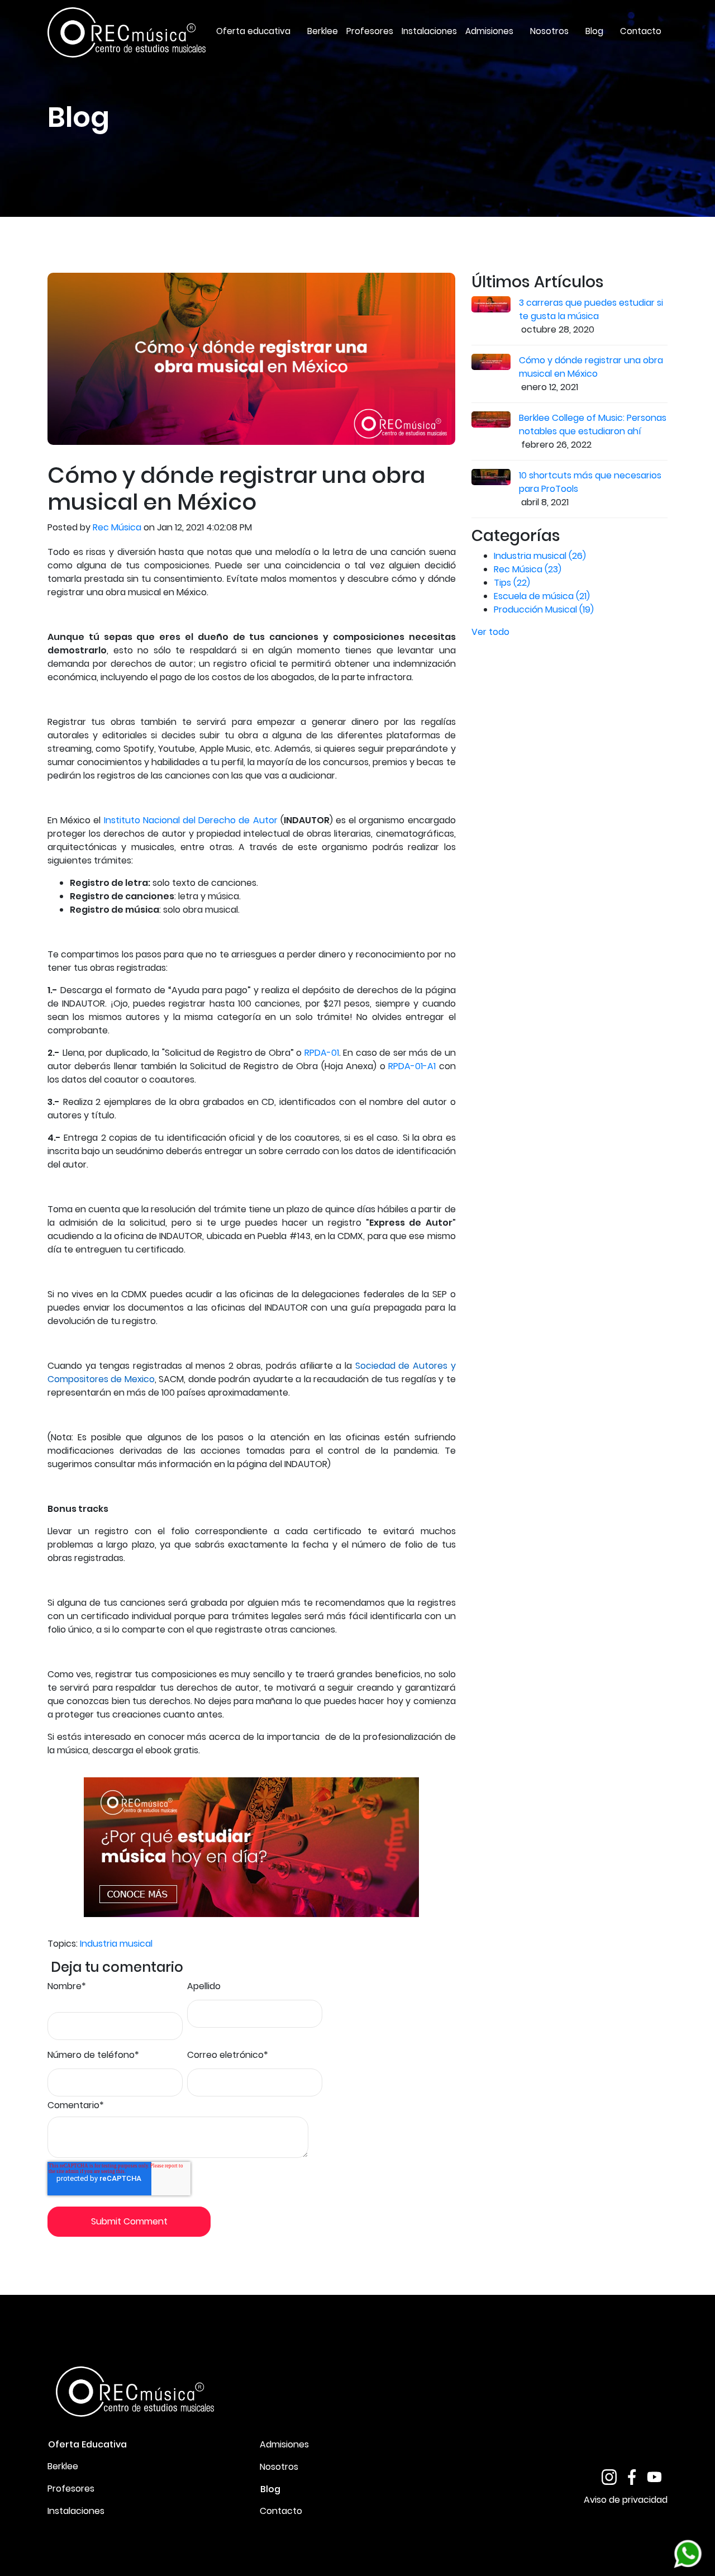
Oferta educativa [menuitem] (253, 31)
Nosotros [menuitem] (549, 31)
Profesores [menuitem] (370, 31)
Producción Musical (544, 609)
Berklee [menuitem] (323, 31)
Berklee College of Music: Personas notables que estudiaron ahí (593, 424)
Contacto (281, 2511)
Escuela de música (542, 596)
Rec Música (117, 527)
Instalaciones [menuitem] (429, 31)
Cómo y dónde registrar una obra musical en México (591, 367)
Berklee (63, 2466)
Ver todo (490, 632)
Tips (512, 583)
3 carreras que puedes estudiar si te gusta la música (591, 309)
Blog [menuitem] (594, 31)
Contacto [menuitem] (641, 31)
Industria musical (116, 1944)
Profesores (71, 2489)
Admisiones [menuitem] (489, 31)
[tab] (145, 2444)
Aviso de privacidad (626, 2500)
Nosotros (279, 2467)
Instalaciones (76, 2511)
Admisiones (284, 2444)
